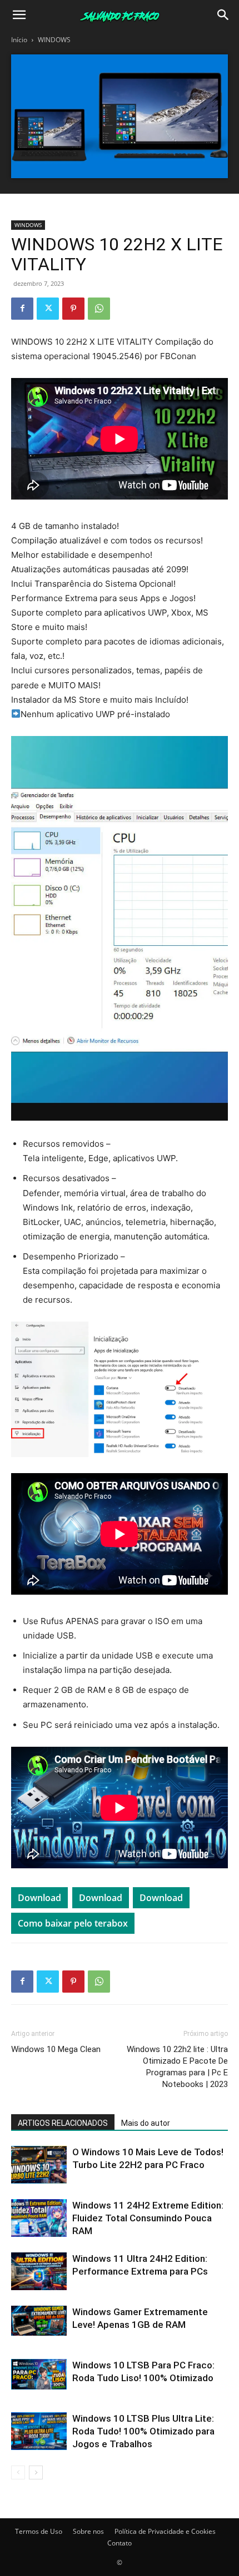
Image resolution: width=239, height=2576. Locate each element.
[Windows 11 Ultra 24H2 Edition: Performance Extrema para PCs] (39, 2272)
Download (39, 1898)
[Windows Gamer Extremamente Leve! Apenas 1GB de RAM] (39, 2321)
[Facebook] (22, 309)
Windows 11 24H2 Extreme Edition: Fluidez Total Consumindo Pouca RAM (148, 2218)
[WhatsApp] (99, 309)
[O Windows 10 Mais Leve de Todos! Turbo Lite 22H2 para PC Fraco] (39, 2165)
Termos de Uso (39, 2531)
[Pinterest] (73, 309)
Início (19, 40)
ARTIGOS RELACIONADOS (63, 2123)
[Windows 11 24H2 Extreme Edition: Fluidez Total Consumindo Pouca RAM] (39, 2218)
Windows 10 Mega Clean (56, 2049)
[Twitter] (48, 309)
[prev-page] (18, 2472)
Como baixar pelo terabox (73, 1923)
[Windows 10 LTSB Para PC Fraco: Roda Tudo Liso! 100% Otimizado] (39, 2375)
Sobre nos (88, 2531)
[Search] (223, 15)
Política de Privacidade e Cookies (165, 2531)
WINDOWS (54, 40)
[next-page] (36, 2472)
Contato (120, 2543)
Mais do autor (146, 2123)
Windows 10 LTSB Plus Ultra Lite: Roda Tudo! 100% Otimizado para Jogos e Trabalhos (143, 2431)
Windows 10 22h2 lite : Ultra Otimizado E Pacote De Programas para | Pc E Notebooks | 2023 (177, 2067)
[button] (19, 15)
